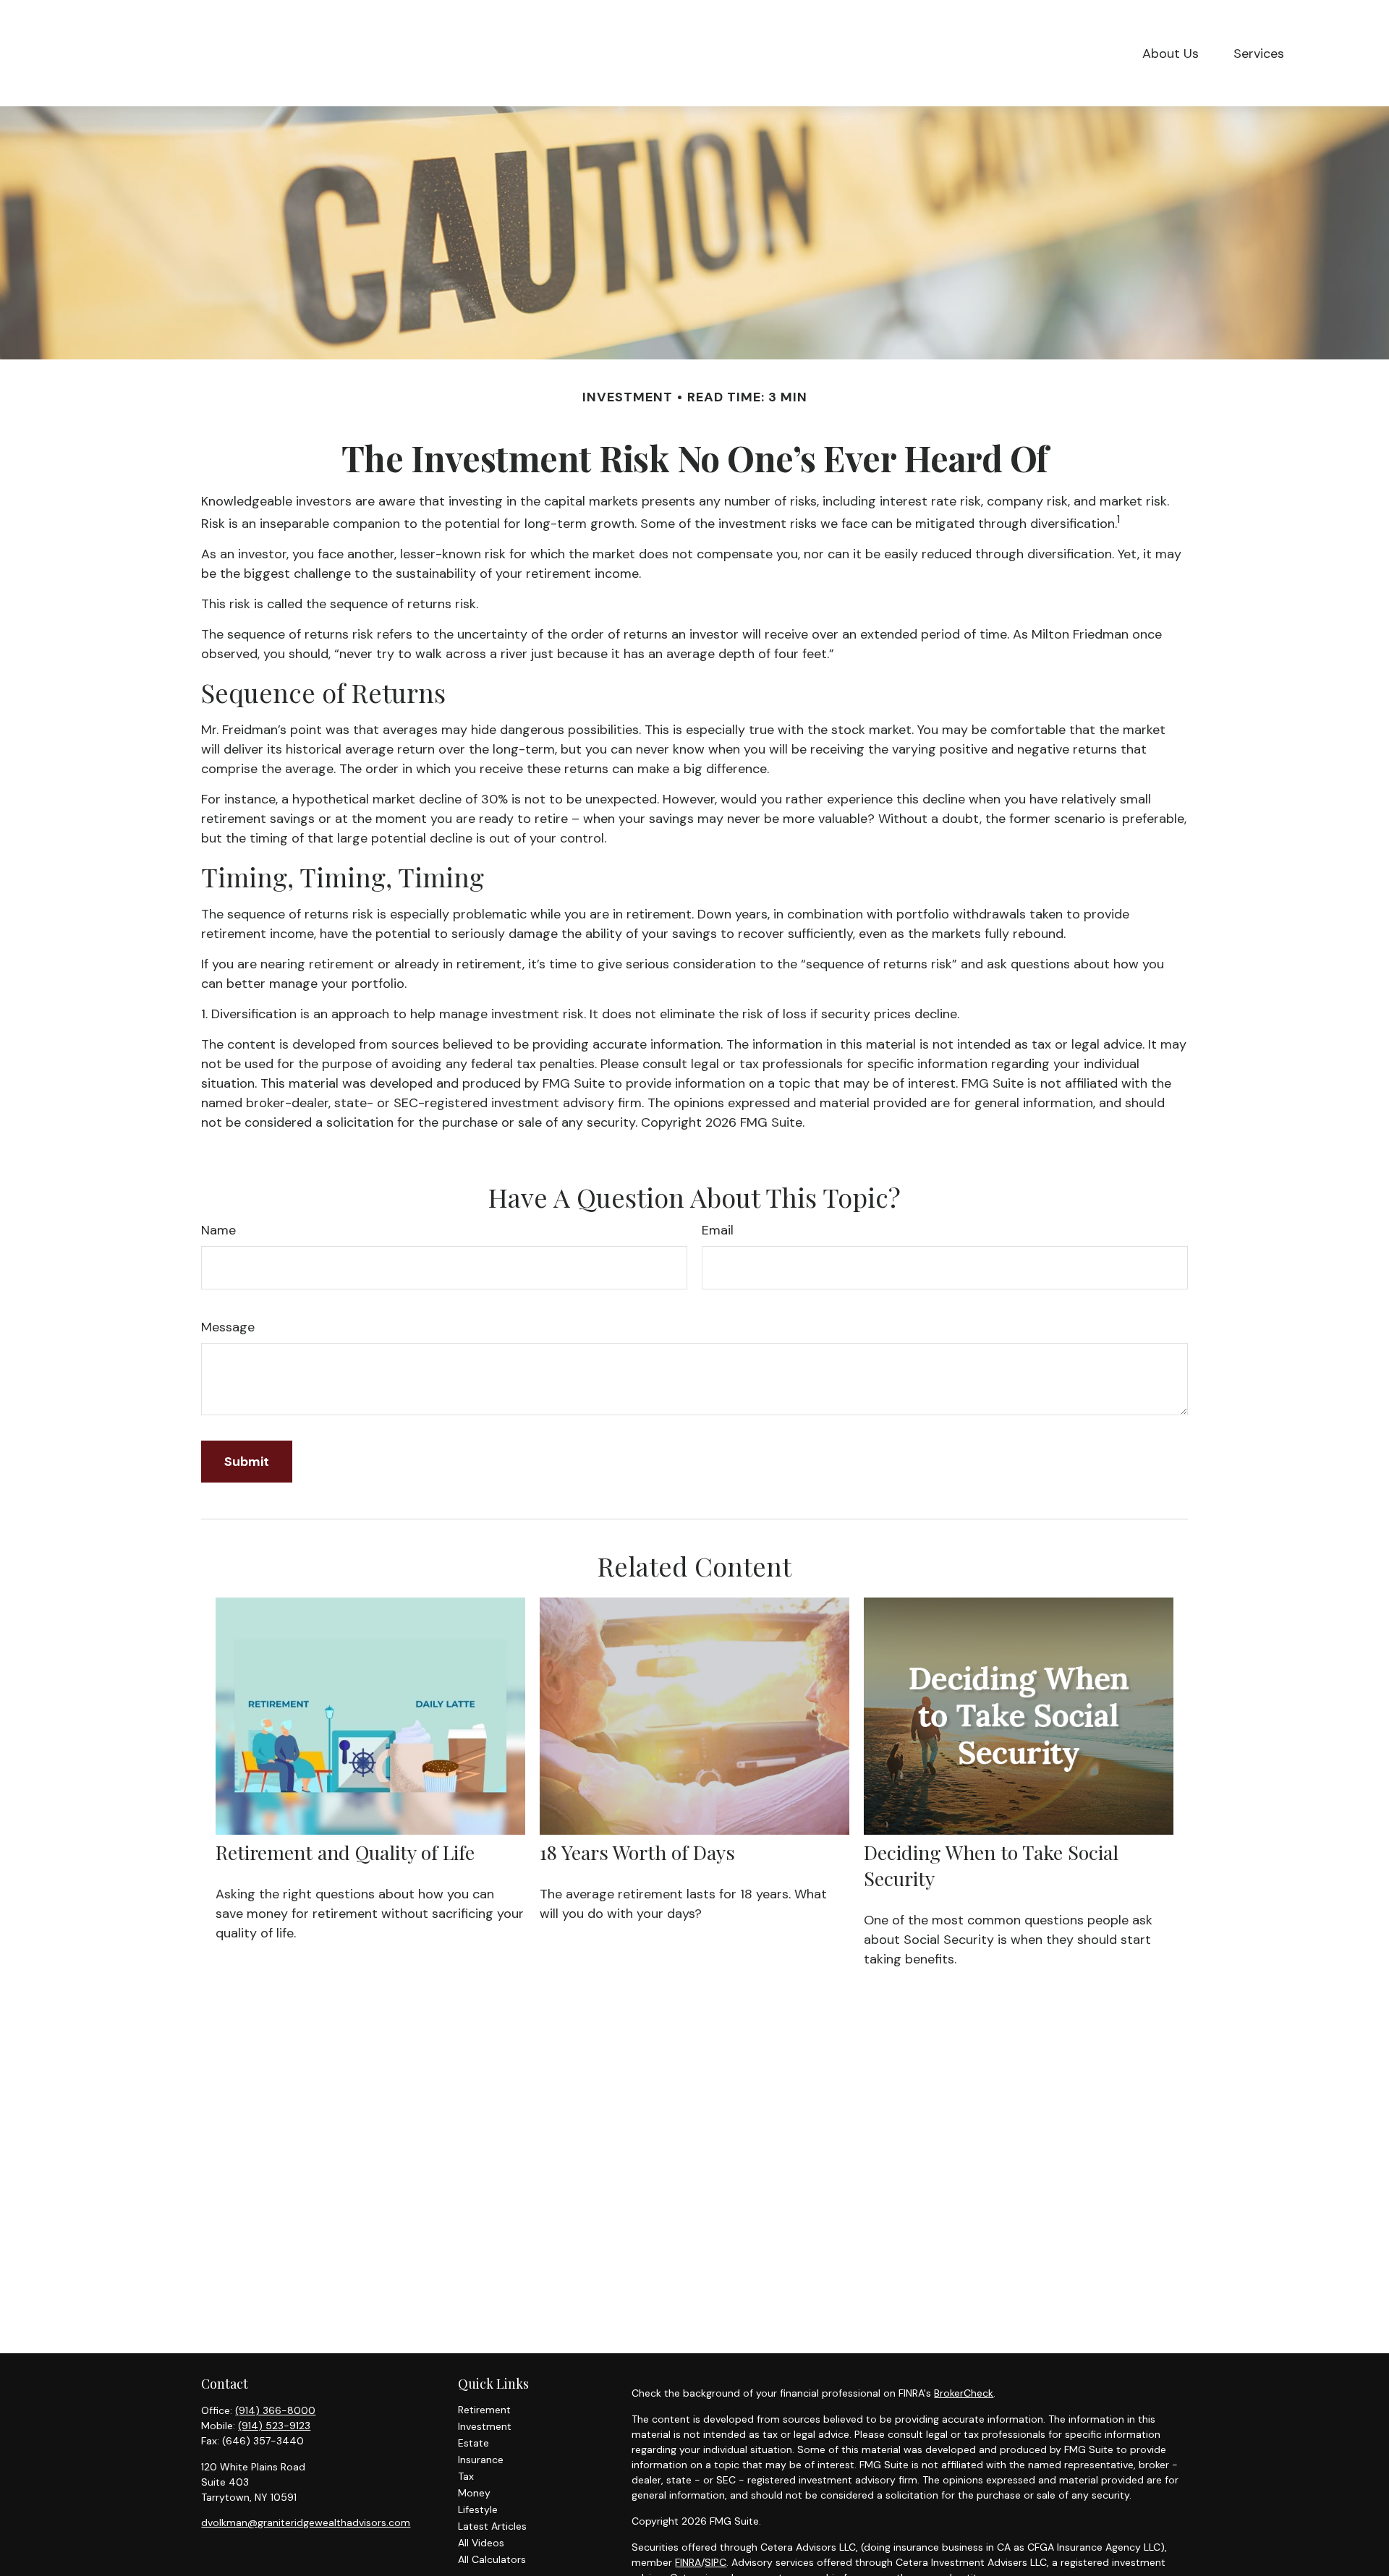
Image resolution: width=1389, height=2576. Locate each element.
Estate (473, 2443)
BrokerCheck (964, 2393)
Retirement (484, 2410)
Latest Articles (492, 2526)
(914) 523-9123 (274, 2426)
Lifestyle (478, 2509)
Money (474, 2493)
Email (718, 1230)
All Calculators (492, 2559)
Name (218, 1230)
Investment (485, 2426)
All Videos (481, 2543)
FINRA (688, 2562)
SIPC (715, 2562)
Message (228, 1327)
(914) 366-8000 (275, 2410)
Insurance (481, 2460)
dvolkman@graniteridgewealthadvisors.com (306, 2522)
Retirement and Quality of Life (345, 1852)
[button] (1171, 53)
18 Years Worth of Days (637, 1852)
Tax (466, 2476)
